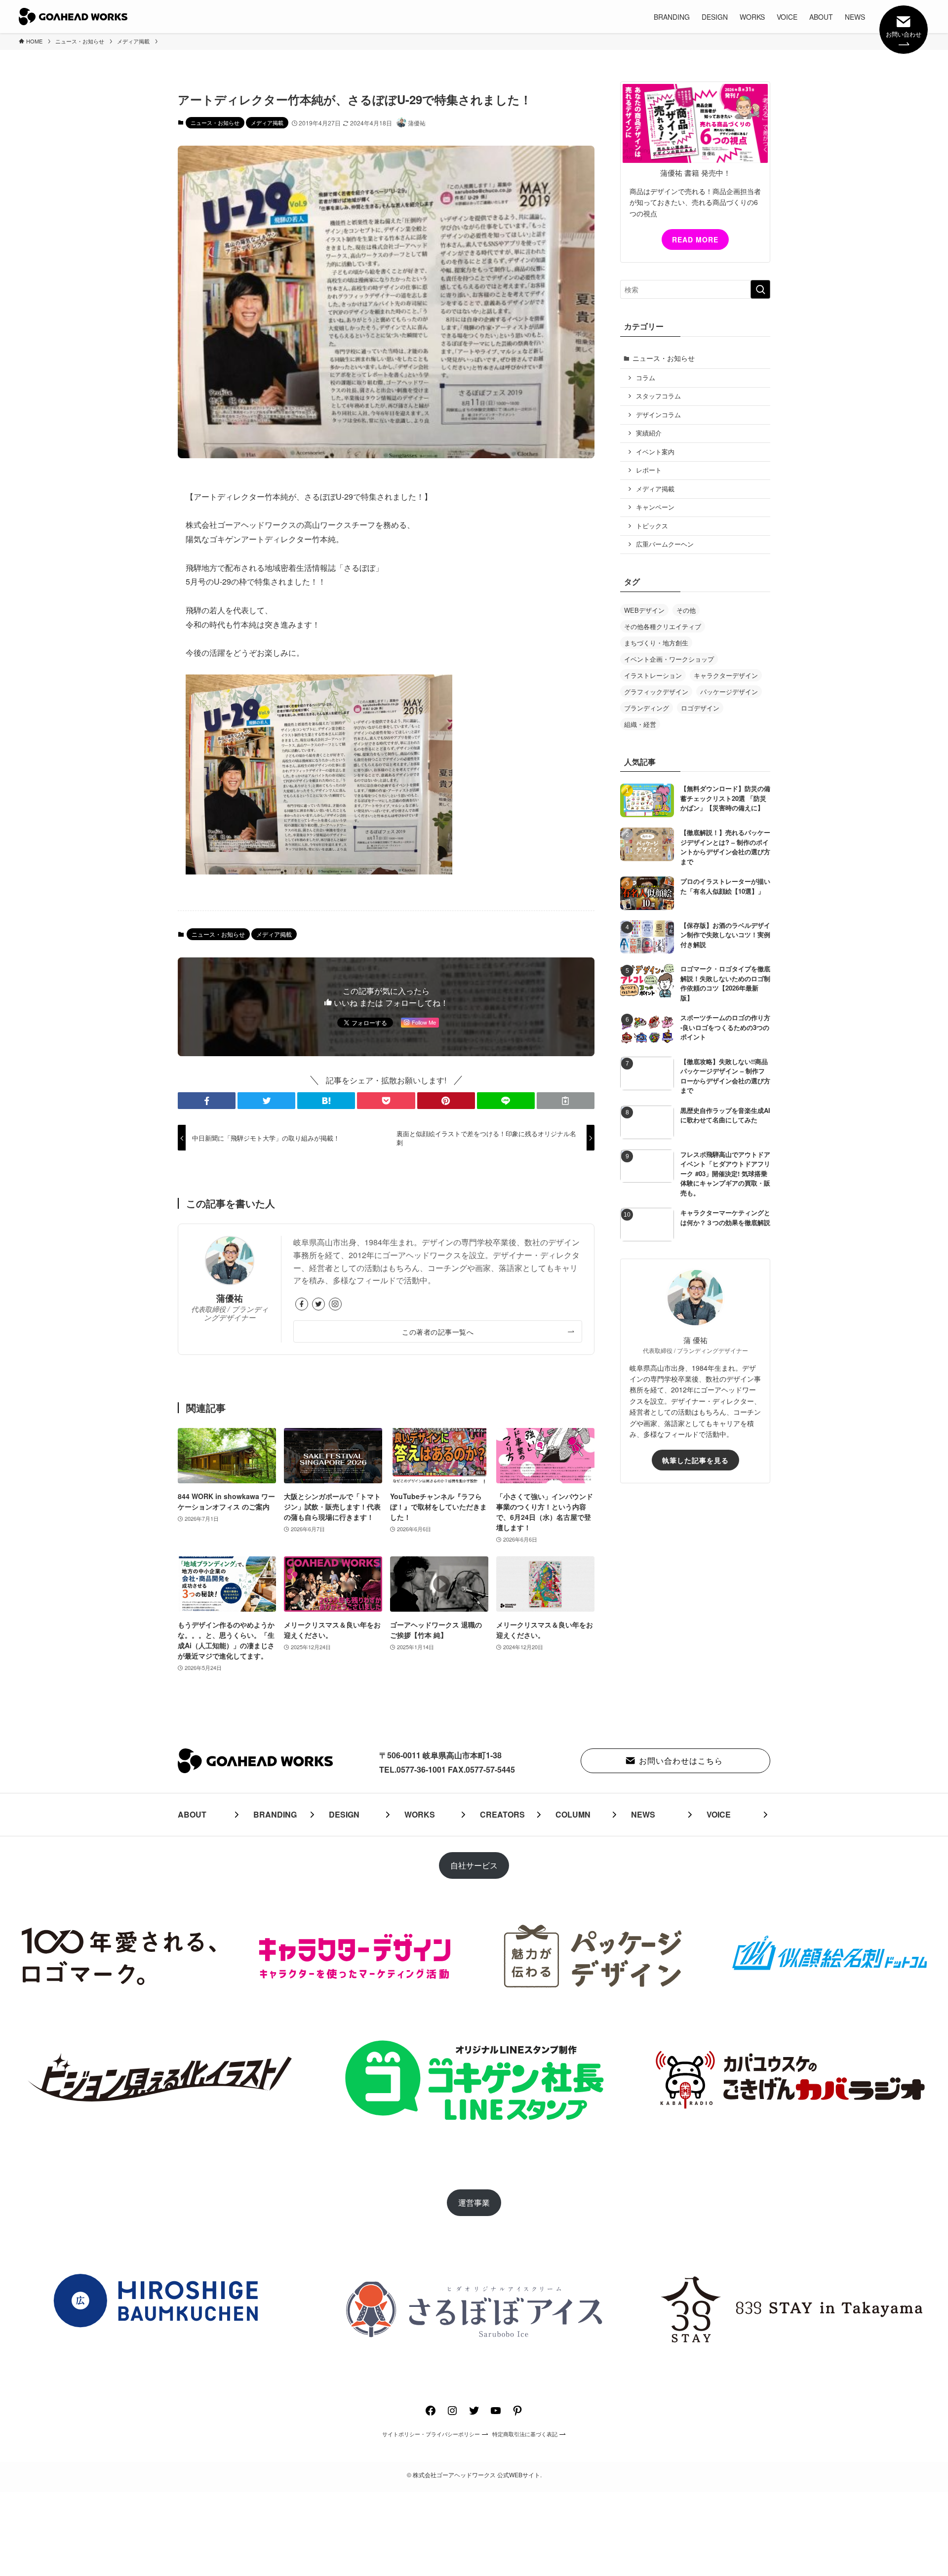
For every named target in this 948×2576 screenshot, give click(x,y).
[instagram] (335, 1304)
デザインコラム (658, 415)
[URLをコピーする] (566, 1101)
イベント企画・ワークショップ (669, 659)
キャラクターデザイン (726, 675)
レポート (649, 470)
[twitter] (318, 1304)
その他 (686, 610)
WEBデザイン (644, 610)
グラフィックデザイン (656, 692)
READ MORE (695, 239)
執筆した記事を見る (695, 1460)
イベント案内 (655, 452)
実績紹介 (649, 433)
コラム (646, 378)
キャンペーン (655, 507)
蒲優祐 (230, 1298)
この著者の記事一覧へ (438, 1331)
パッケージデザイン (729, 692)
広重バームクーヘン (665, 544)
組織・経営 (640, 724)
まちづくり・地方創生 (656, 643)
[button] (207, 1101)
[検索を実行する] (760, 289)
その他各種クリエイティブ (663, 626)
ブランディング (647, 708)
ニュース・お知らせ (215, 122)
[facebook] (302, 1304)
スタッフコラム (658, 396)
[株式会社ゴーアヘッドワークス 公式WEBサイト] (73, 17)
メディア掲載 (267, 122)
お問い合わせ (904, 34)
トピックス (652, 526)
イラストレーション (653, 675)
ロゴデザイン (700, 708)
